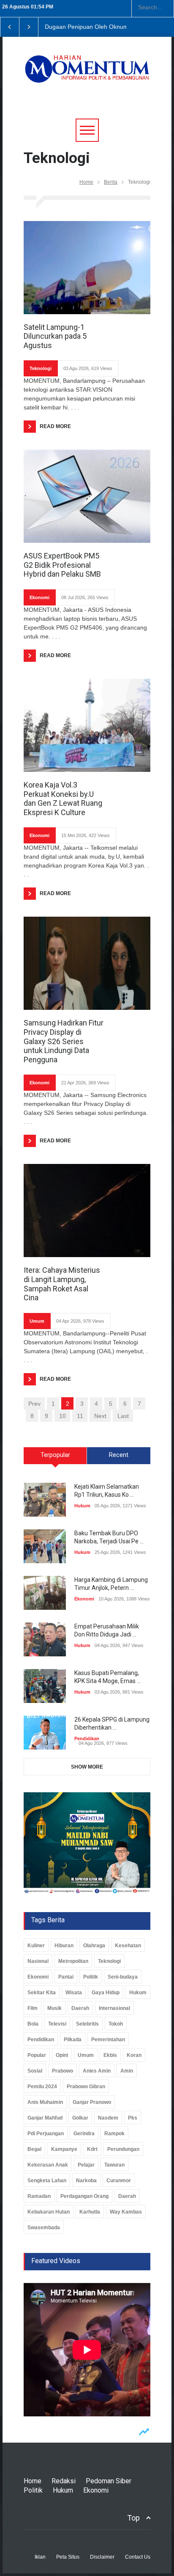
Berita (111, 182)
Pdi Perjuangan (46, 2134)
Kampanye (64, 2149)
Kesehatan (128, 1946)
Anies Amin (97, 2071)
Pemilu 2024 (42, 2087)
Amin (127, 2071)
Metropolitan (73, 1961)
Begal (34, 2149)
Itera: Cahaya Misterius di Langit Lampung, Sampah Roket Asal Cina (62, 1284)
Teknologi (41, 368)
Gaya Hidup (106, 1993)
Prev (34, 1404)
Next (100, 1416)
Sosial (35, 2071)
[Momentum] (87, 75)
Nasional (38, 1961)
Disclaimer (102, 2557)
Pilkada (73, 2040)
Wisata (74, 1993)
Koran (134, 2055)
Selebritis (87, 2024)
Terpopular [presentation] (55, 1455)
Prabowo (63, 2071)
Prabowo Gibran (86, 2087)
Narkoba (86, 2181)
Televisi (57, 2024)
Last (123, 1416)
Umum (37, 1321)
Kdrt (92, 2149)
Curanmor (119, 2181)
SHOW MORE (87, 1767)
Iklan (40, 2557)
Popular (37, 2055)
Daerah (80, 2008)
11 (80, 1416)
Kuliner (36, 1946)
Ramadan (39, 2196)
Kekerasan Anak (48, 2165)
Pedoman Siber (109, 2481)
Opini (62, 2055)
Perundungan (123, 2149)
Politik (91, 1977)
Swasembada (44, 2228)
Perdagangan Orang (84, 2196)
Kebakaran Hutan (49, 2212)
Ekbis (110, 2055)
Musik (54, 2008)
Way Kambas (126, 2212)
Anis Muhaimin (45, 2102)
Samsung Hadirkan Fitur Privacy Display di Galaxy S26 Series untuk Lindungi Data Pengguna (64, 1041)
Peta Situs (68, 2557)
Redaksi (64, 2481)
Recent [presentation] (119, 1455)
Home (86, 182)
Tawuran (114, 2165)
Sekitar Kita (42, 1993)
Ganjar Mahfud (45, 2118)
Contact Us (138, 2557)
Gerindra (84, 2134)
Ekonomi (39, 597)
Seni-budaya (123, 1977)
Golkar (80, 2118)
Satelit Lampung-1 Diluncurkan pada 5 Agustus (55, 336)
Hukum (82, 1506)
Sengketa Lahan (47, 2181)
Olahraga (94, 1946)
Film (33, 2008)
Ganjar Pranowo (92, 2102)
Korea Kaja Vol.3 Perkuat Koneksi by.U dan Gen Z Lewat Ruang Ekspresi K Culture (63, 799)
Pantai (66, 1977)
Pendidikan (87, 1739)
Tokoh (116, 2024)
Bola (33, 2024)
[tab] (55, 1459)
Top (133, 2518)
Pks (133, 2118)
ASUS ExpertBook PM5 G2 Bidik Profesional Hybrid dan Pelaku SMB (62, 565)
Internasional (114, 2008)
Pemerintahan (108, 2040)
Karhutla (90, 2212)
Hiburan (64, 1946)
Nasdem (108, 2118)
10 (63, 1416)
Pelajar (86, 2165)
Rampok (114, 2134)
